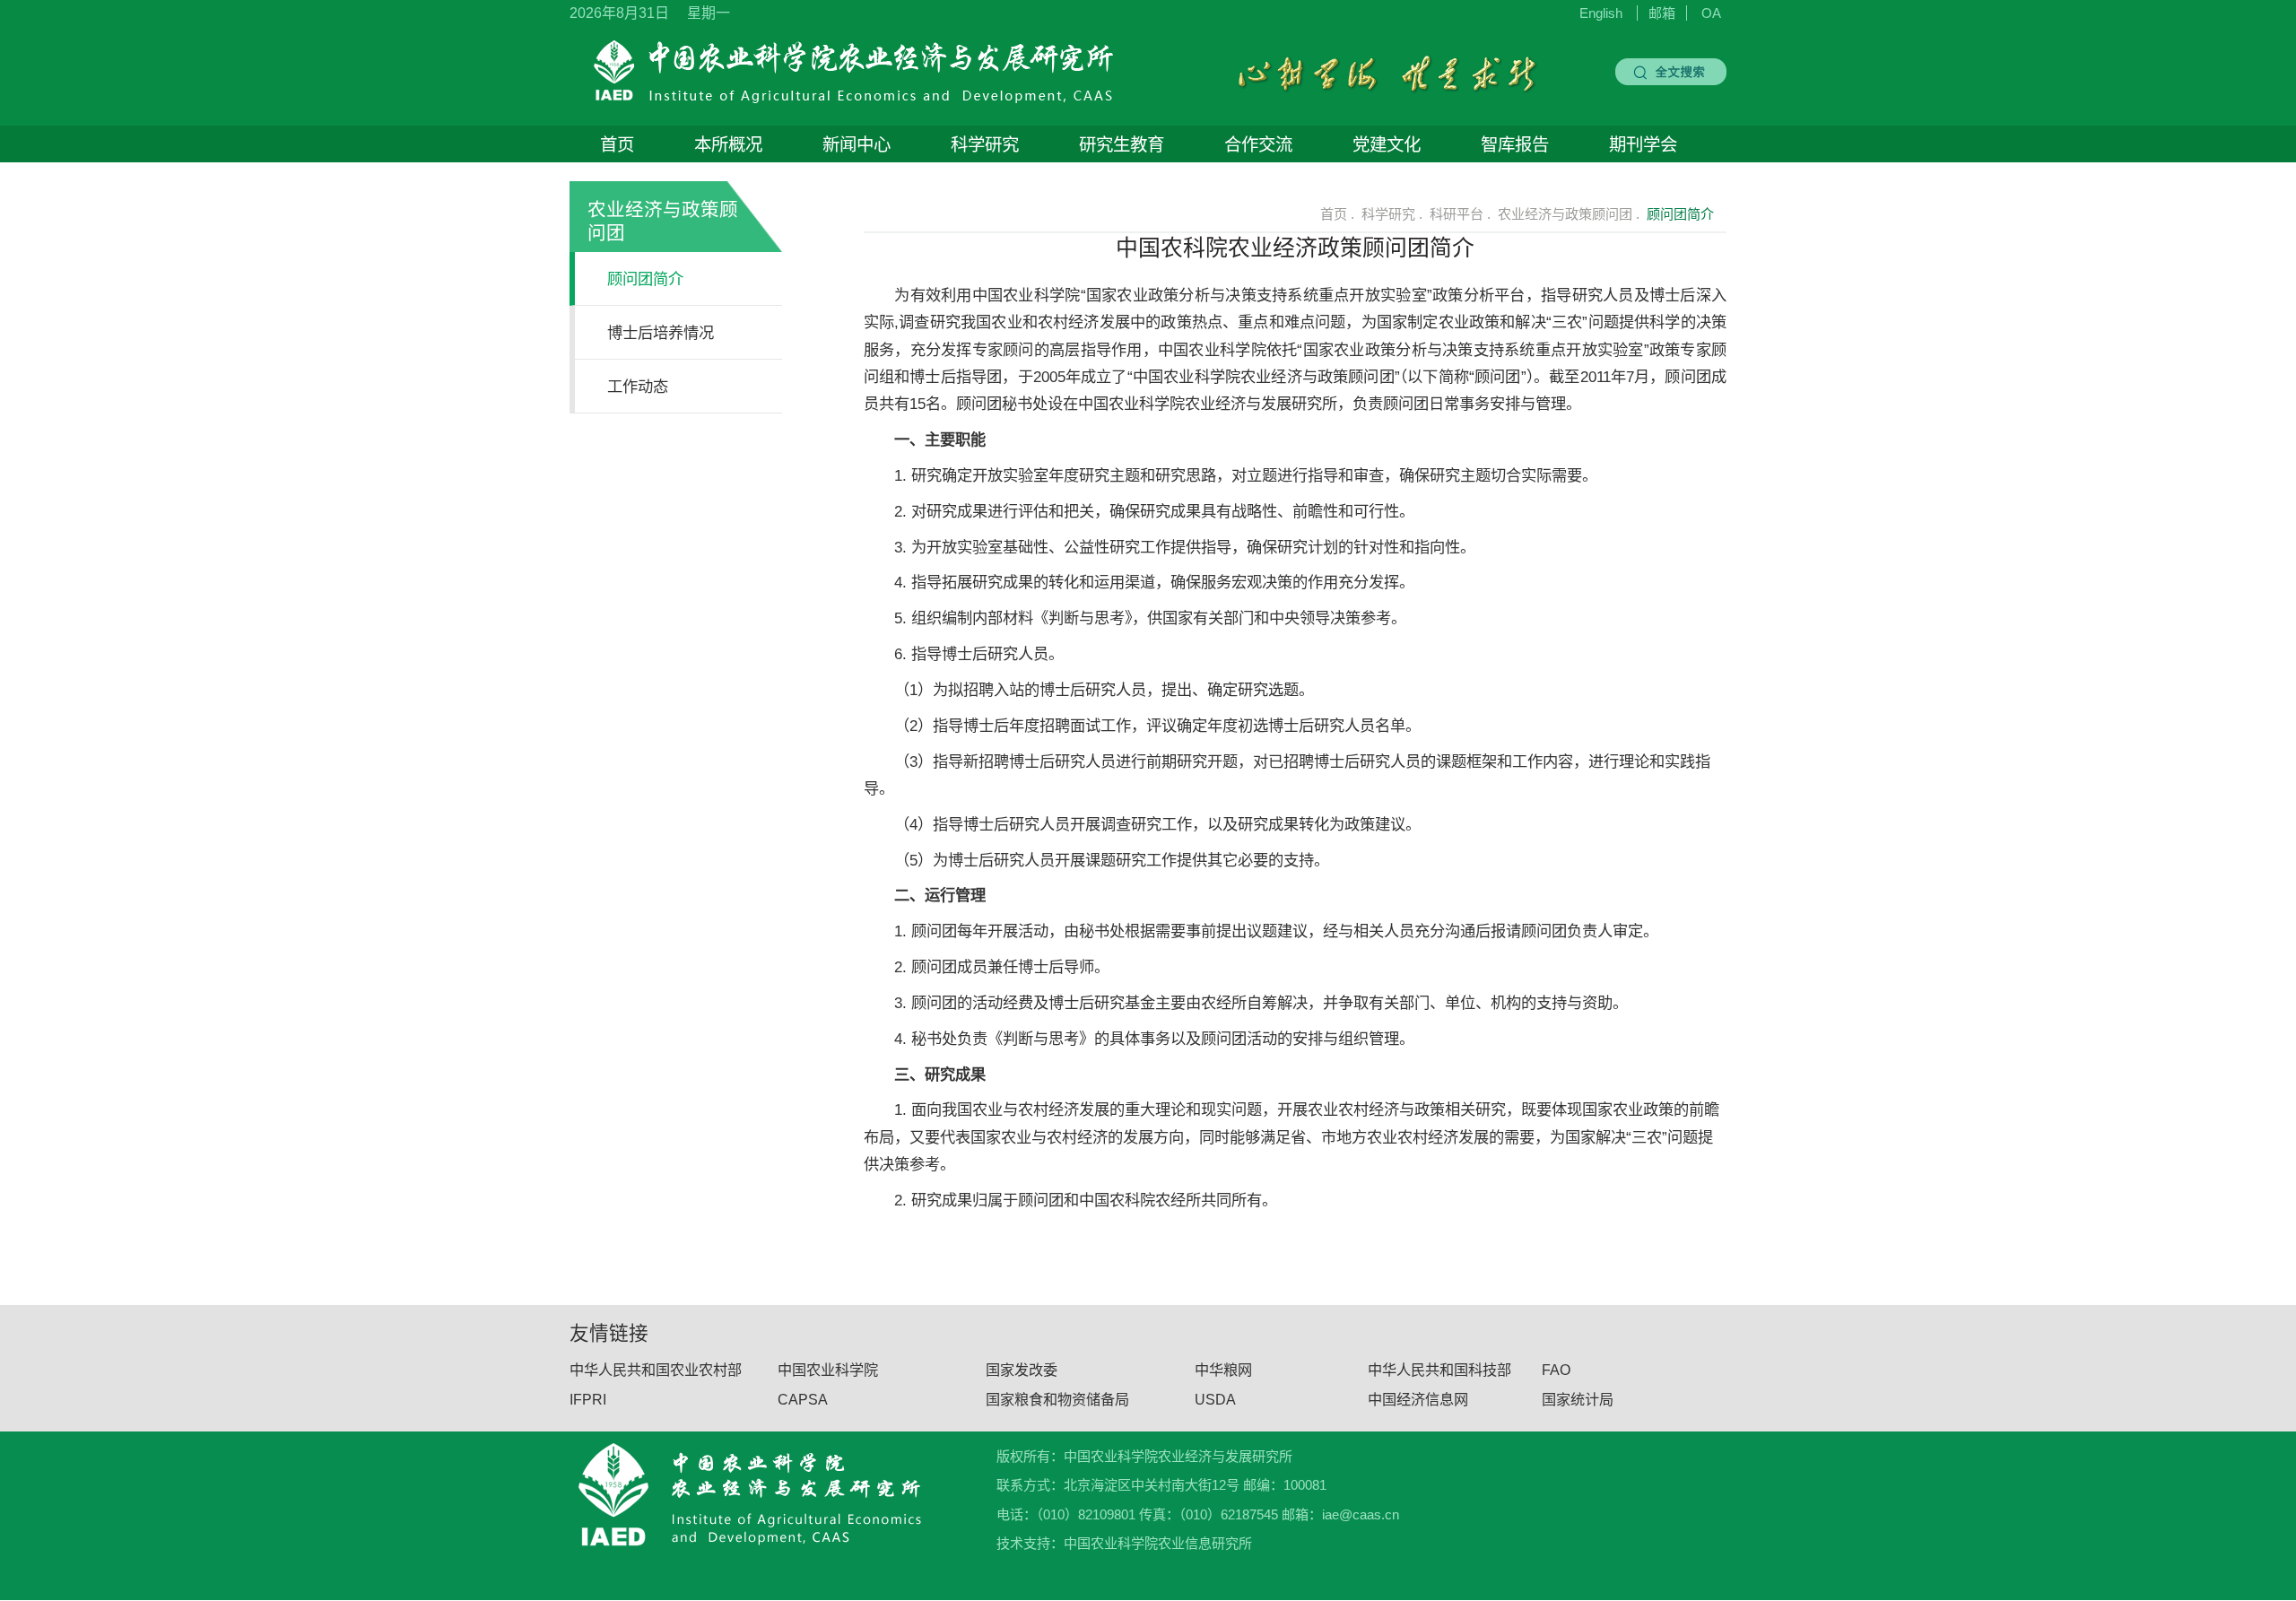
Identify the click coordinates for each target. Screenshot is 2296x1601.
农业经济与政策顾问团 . (1569, 214)
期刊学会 (1643, 144)
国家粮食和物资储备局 (1057, 1399)
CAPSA (803, 1399)
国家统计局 (1578, 1399)
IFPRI (588, 1399)
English (1601, 13)
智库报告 (1515, 144)
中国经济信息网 (1418, 1399)
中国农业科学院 (828, 1370)
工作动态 (638, 387)
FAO (1556, 1370)
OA (1711, 13)
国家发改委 (1022, 1370)
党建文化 (1387, 144)
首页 (617, 144)
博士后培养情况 (661, 333)
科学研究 (985, 144)
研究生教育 (1122, 144)
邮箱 (1662, 13)
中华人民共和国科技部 (1439, 1370)
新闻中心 (857, 144)
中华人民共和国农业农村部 (656, 1370)
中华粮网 (1223, 1370)
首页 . (1335, 214)
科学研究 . (1392, 214)
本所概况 (728, 144)
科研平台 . (1460, 214)
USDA (1215, 1399)
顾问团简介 (645, 279)
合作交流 (1258, 144)
